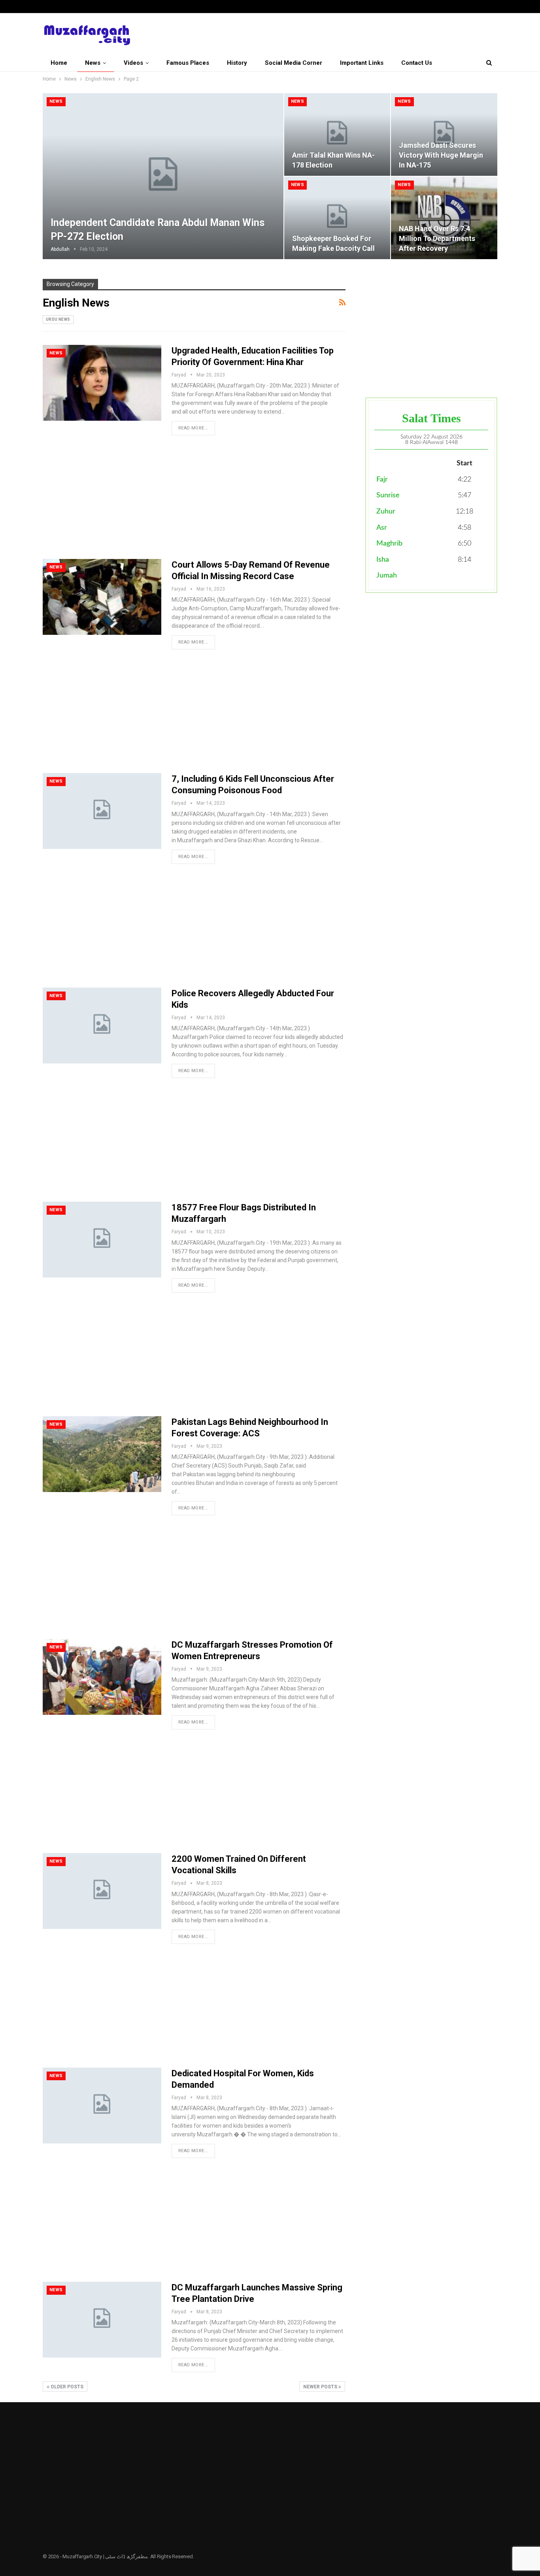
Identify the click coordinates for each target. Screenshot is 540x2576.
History (237, 63)
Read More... (193, 428)
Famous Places (188, 63)
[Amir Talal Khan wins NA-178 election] (337, 135)
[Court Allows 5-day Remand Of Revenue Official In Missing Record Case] (102, 597)
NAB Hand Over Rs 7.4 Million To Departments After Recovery (437, 238)
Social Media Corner (294, 63)
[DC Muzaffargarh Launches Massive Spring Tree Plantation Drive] (102, 2320)
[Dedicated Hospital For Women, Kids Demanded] (102, 2106)
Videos (133, 63)
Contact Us (417, 63)
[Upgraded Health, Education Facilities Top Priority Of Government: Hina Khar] (102, 383)
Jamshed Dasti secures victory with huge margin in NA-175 (441, 155)
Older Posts (66, 2387)
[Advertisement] (194, 501)
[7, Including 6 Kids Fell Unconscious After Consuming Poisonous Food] (102, 811)
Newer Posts (321, 2387)
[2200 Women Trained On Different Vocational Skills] (102, 1891)
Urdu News (58, 319)
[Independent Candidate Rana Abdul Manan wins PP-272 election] (163, 176)
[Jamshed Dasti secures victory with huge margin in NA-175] (444, 135)
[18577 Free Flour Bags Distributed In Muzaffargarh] (102, 1240)
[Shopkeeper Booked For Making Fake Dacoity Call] (337, 218)
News (93, 63)
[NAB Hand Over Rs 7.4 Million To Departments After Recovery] (444, 218)
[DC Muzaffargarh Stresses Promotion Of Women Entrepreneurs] (102, 1677)
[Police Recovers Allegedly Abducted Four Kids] (102, 1026)
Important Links (362, 63)
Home (59, 63)
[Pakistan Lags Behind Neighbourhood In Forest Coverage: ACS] (102, 1454)
